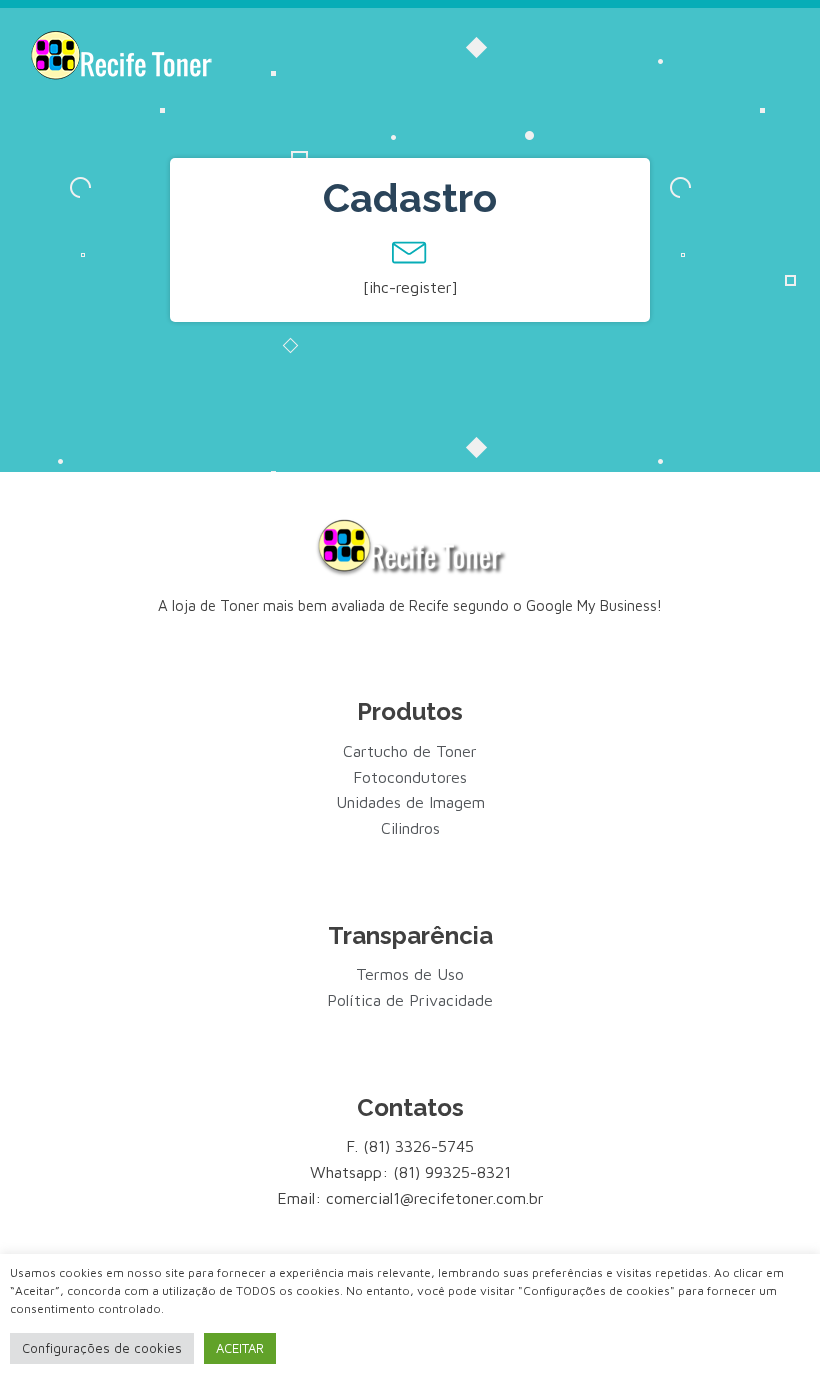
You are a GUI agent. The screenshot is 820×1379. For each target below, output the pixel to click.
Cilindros (410, 828)
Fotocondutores (410, 777)
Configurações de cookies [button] (102, 1348)
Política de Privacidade (410, 1000)
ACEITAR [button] (240, 1348)
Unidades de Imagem (410, 802)
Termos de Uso (410, 974)
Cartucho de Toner (410, 751)
